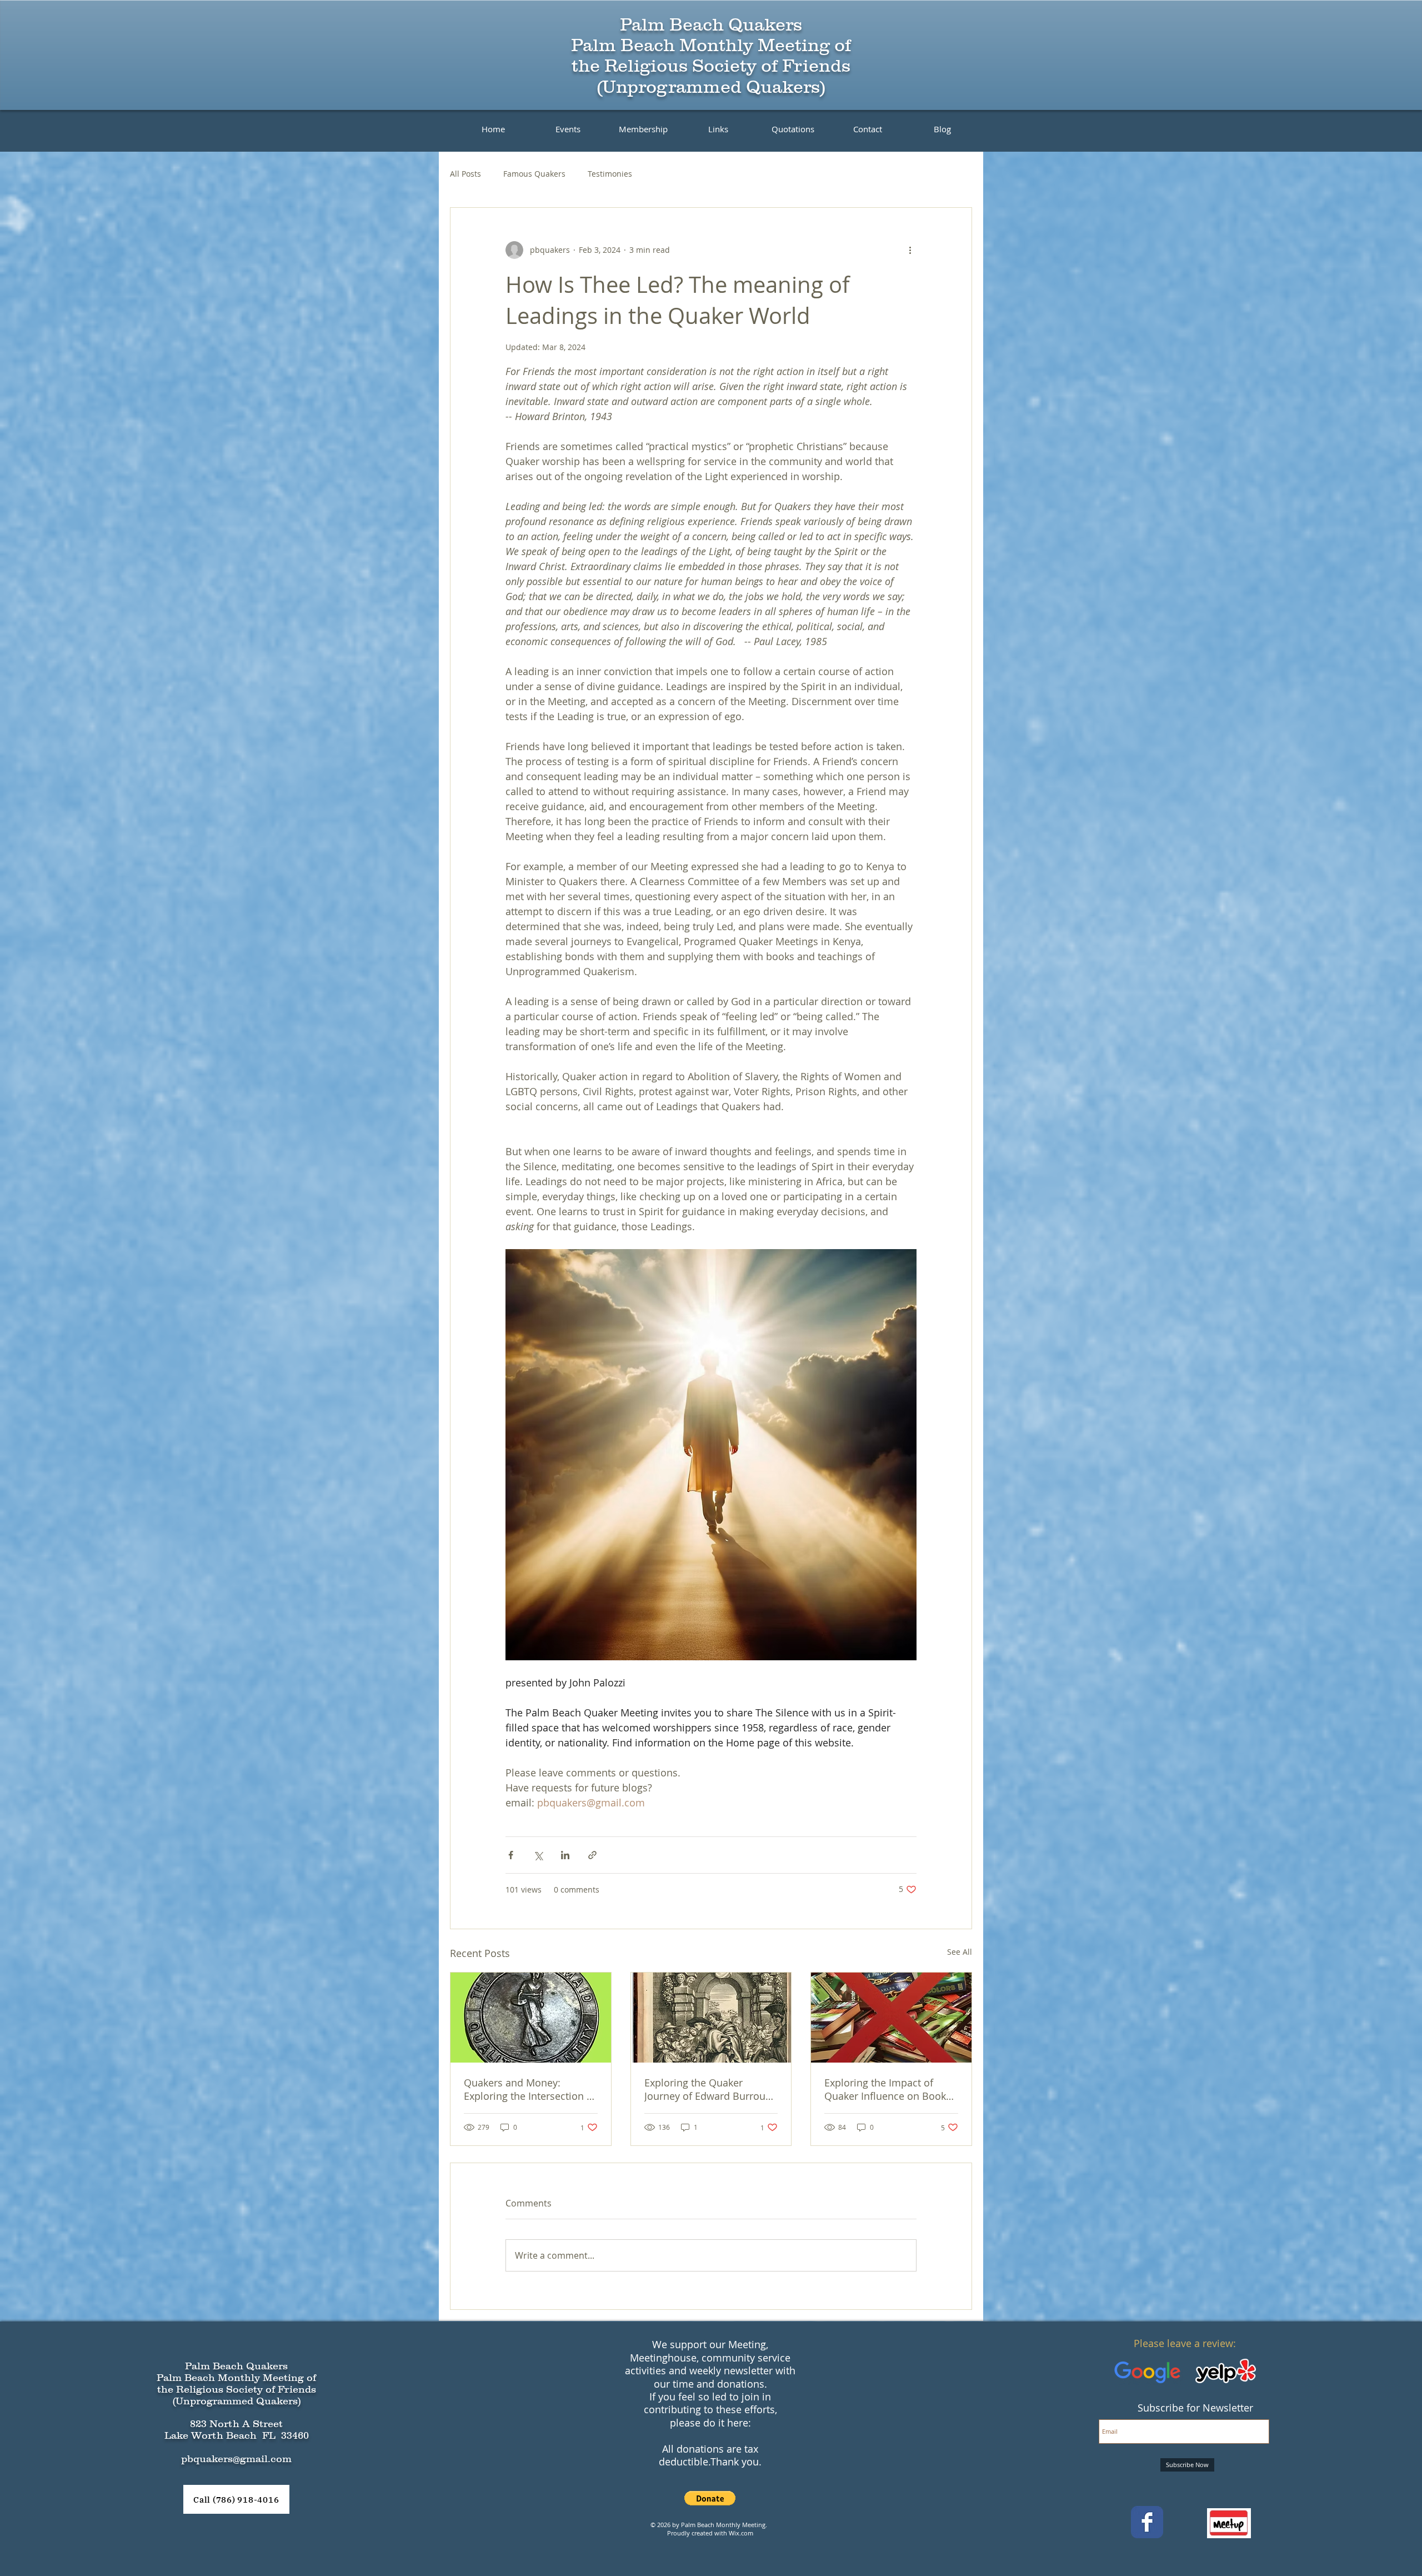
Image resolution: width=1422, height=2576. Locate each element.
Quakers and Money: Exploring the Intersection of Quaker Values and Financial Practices (530, 2089)
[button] (710, 2498)
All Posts (465, 174)
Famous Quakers (534, 174)
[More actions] (910, 250)
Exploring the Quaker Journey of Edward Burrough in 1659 (711, 2089)
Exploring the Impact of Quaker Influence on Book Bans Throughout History (885, 2089)
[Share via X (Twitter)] (538, 1855)
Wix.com (741, 2533)
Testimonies (610, 174)
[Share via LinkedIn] (565, 1855)
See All (960, 1952)
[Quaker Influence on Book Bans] (891, 2018)
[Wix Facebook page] (1147, 2522)
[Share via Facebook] (511, 1855)
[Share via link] (592, 1855)
